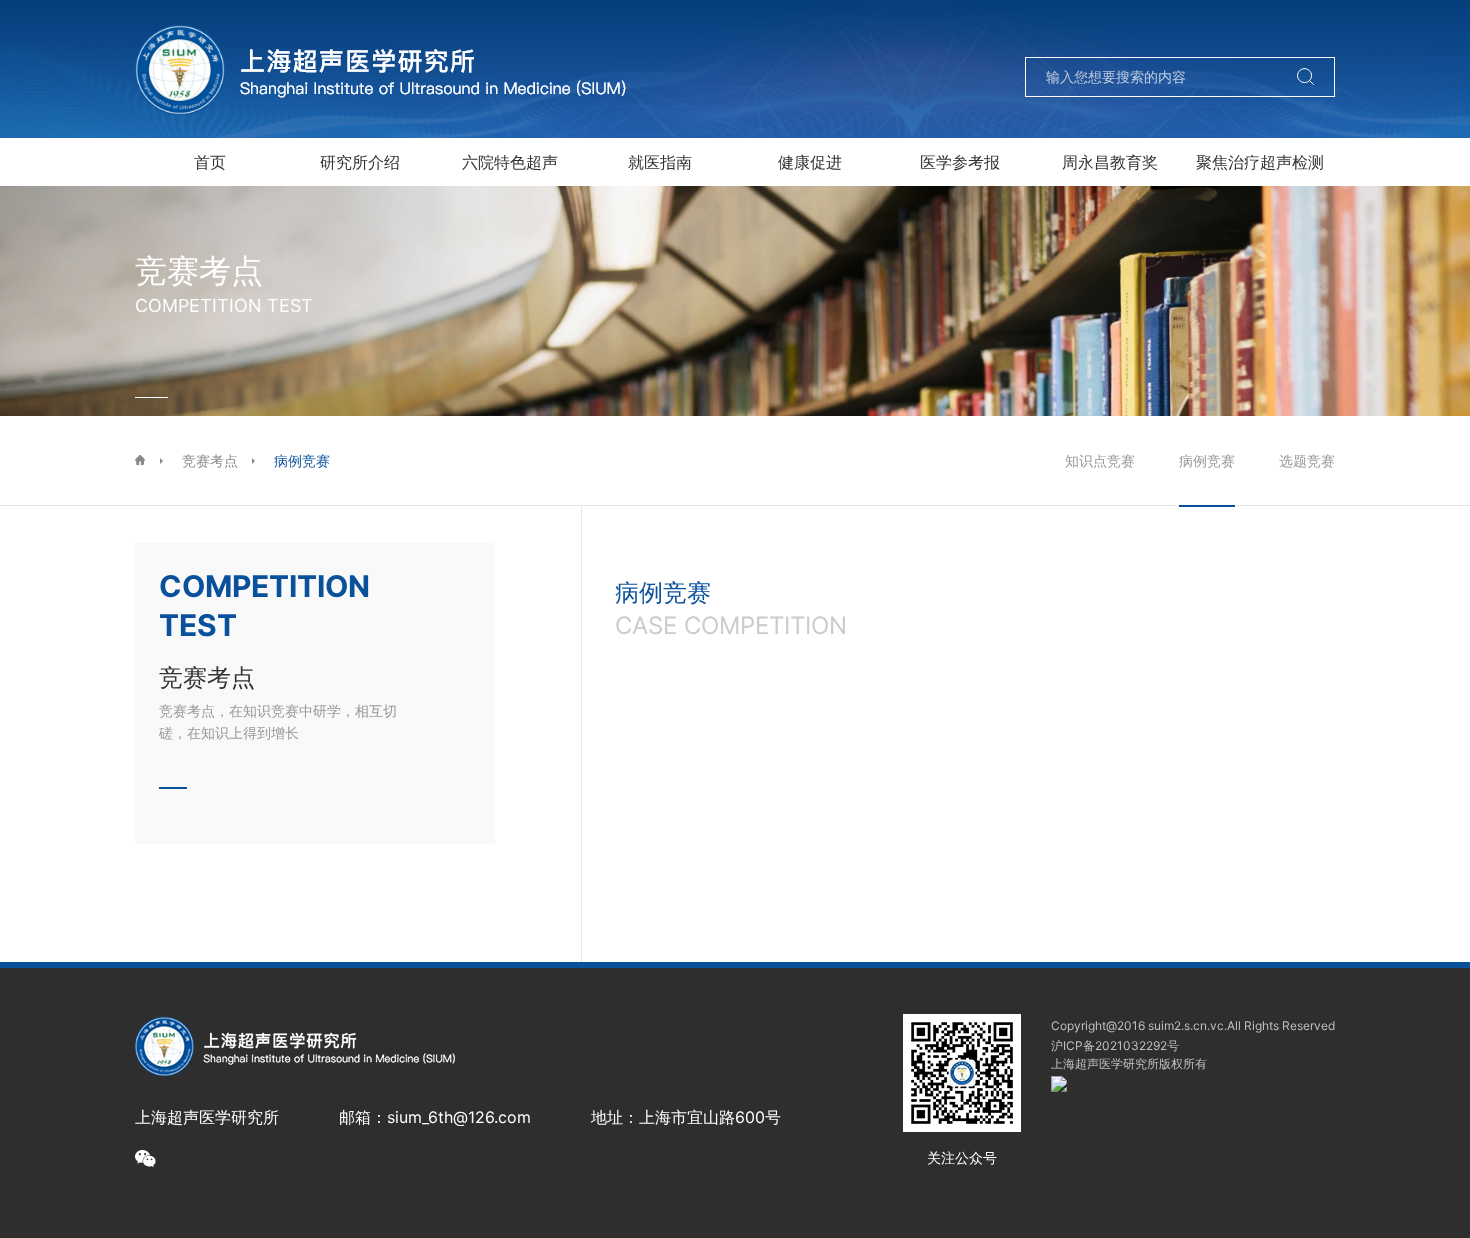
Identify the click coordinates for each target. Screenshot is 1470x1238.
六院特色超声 (510, 162)
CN (1324, 31)
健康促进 (810, 162)
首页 (210, 162)
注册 (1248, 31)
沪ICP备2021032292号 (1115, 1045)
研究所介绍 (360, 162)
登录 (1168, 31)
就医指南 (660, 162)
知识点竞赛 (1100, 460)
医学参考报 (960, 162)
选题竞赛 (1307, 460)
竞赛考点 (210, 460)
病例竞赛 (302, 460)
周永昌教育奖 (1110, 162)
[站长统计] (1059, 1086)
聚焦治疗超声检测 (1260, 162)
